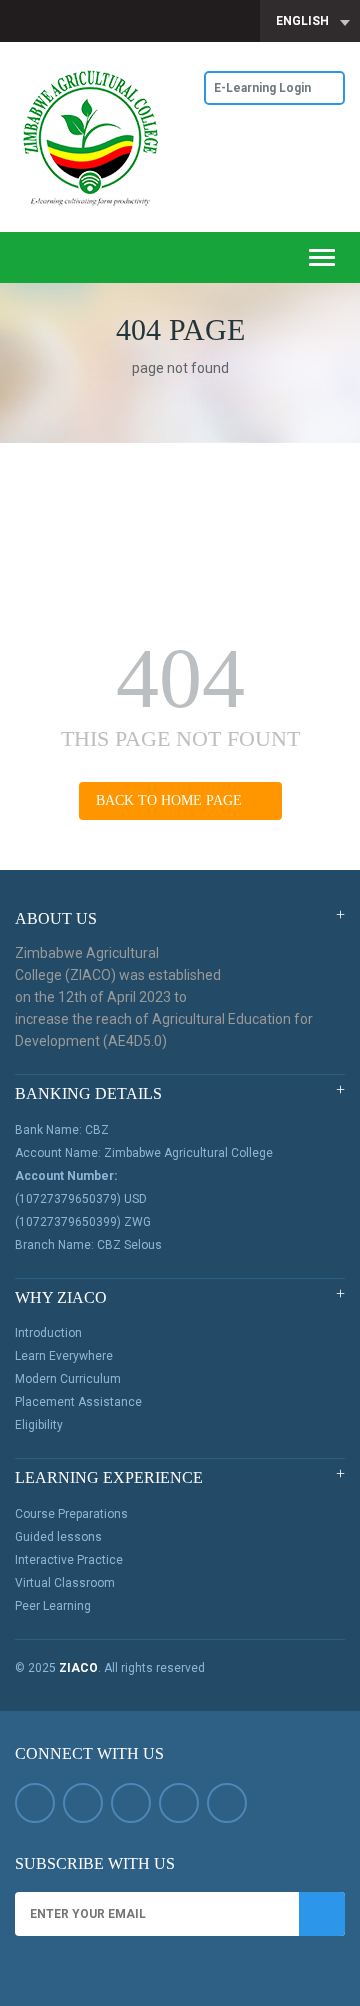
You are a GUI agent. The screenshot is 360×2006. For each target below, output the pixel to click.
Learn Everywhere (64, 1356)
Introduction (48, 1333)
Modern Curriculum (68, 1379)
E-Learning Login (264, 88)
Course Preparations (71, 1514)
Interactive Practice (69, 1560)
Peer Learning (53, 1606)
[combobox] (310, 21)
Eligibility (39, 1425)
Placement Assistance (78, 1402)
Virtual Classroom (65, 1583)
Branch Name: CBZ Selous (88, 1245)
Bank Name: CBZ (62, 1130)
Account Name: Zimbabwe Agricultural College (144, 1153)
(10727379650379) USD (81, 1199)
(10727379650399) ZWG (83, 1222)
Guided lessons (58, 1537)
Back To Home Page (171, 800)
